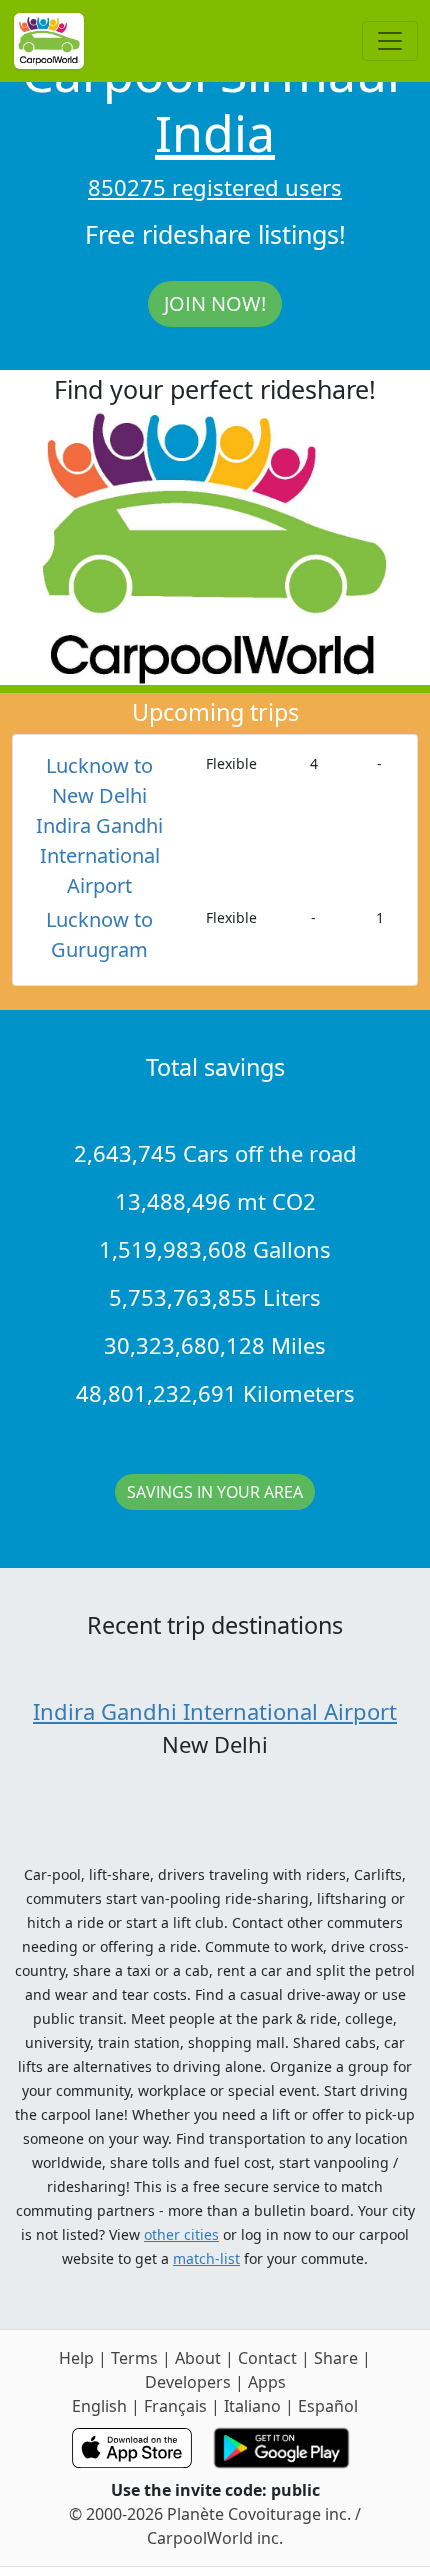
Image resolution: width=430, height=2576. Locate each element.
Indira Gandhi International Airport (215, 1711)
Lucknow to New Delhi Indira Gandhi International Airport (99, 825)
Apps (267, 2382)
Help (76, 2358)
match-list (206, 2258)
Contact (267, 2358)
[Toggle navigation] (390, 41)
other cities (181, 2234)
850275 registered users (215, 187)
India (215, 133)
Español (328, 2406)
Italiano (252, 2406)
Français (175, 2406)
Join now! (215, 303)
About (198, 2358)
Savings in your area (215, 1492)
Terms (134, 2358)
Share (336, 2358)
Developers (188, 2382)
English (99, 2406)
